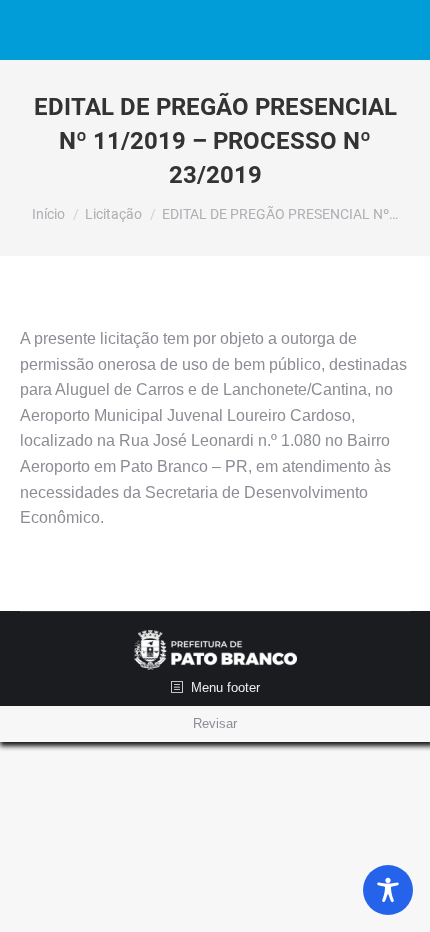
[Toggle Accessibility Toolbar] (388, 890)
